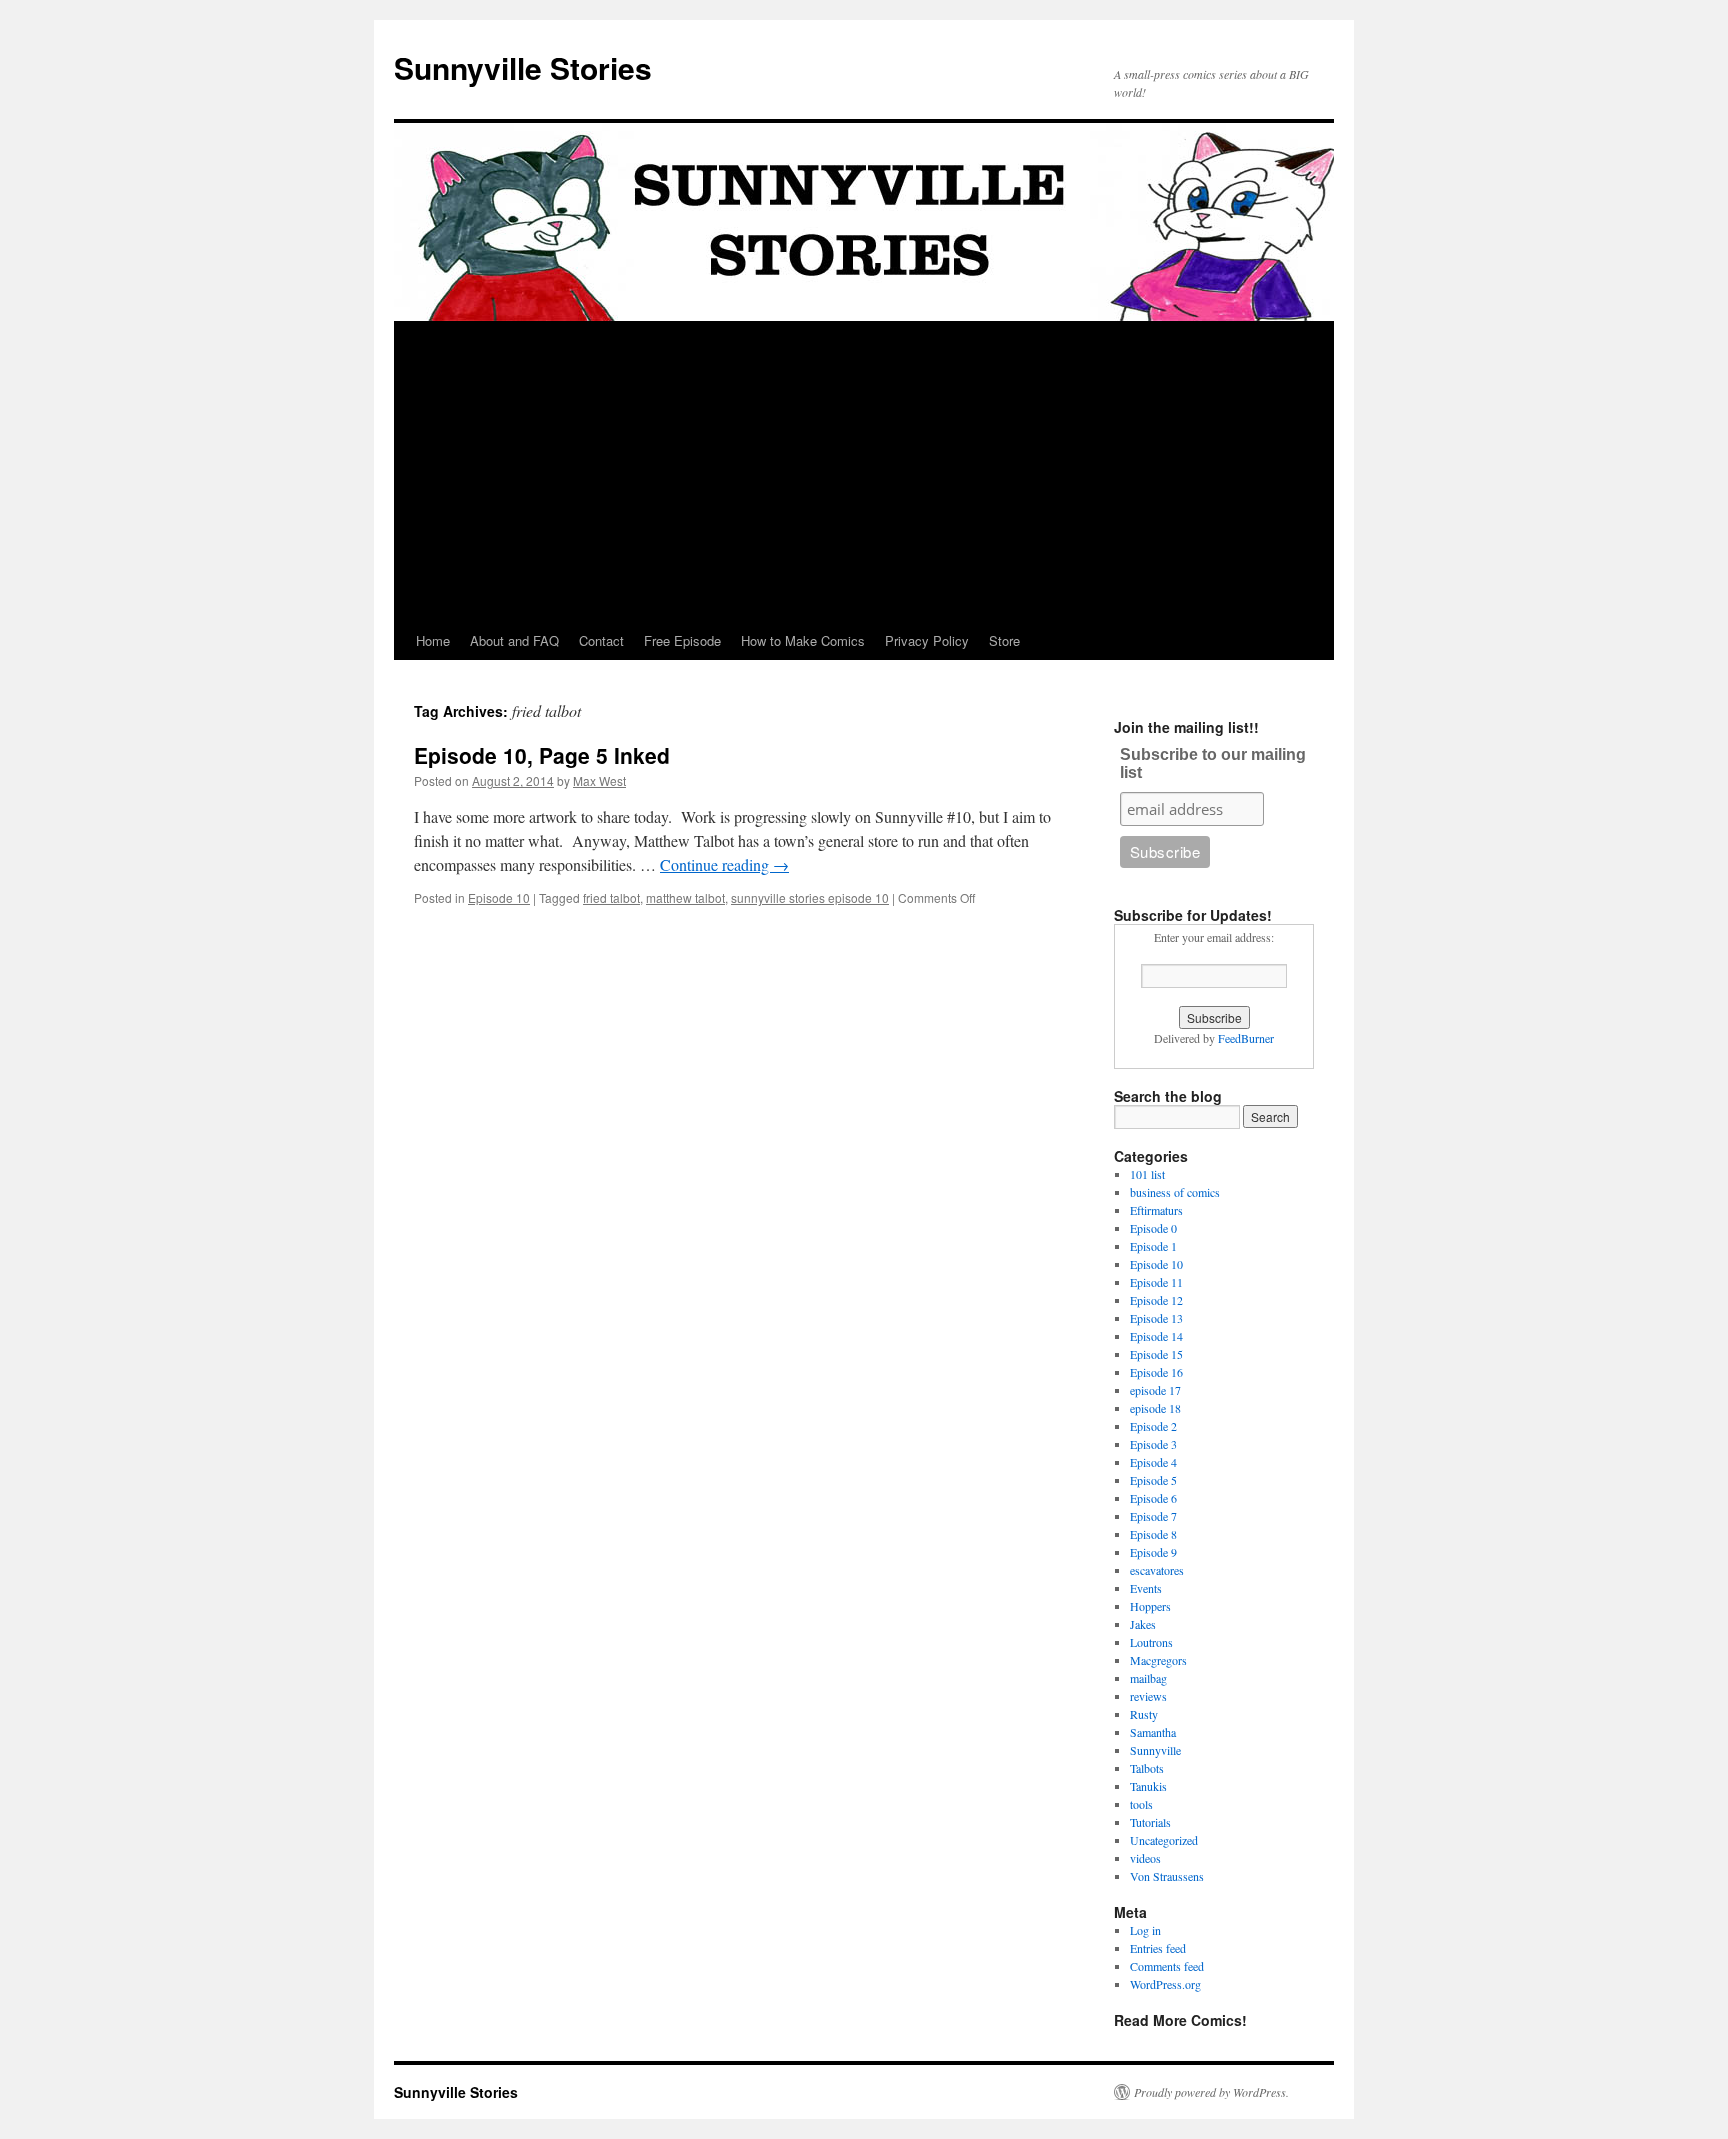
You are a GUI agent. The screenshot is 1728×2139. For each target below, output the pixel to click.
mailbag (1148, 1678)
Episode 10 (499, 897)
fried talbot (611, 897)
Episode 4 (1153, 1462)
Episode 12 (1156, 1300)
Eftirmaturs (1156, 1210)
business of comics (1175, 1192)
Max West (599, 780)
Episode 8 (1153, 1534)
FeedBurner (1246, 1038)
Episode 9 (1153, 1552)
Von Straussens (1167, 1876)
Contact (601, 640)
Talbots (1147, 1768)
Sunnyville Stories (523, 67)
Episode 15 (1156, 1354)
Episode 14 (1156, 1336)
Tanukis (1148, 1786)
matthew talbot (685, 897)
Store (1004, 640)
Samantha (1153, 1732)
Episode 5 (1153, 1480)
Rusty (1144, 1714)
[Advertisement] (864, 472)
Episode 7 (1153, 1516)
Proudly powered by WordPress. (1211, 2092)
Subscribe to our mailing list (1213, 763)
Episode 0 (1153, 1228)
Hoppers (1150, 1606)
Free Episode (682, 640)
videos (1145, 1858)
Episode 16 (1156, 1372)
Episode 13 (1156, 1318)
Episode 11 (1156, 1282)
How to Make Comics (803, 640)
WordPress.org (1165, 1984)
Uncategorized (1164, 1840)
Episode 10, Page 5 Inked (542, 755)
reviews (1148, 1696)
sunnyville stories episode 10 (810, 897)
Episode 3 (1153, 1444)
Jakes (1143, 1624)
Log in (1145, 1930)
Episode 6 (1153, 1498)
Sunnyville (1155, 1750)
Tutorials (1150, 1822)
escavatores (1157, 1570)
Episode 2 (1153, 1426)
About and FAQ (514, 640)
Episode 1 (1153, 1246)
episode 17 (1155, 1390)
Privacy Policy (927, 640)
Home (433, 640)
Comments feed (1167, 1966)
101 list (1147, 1174)
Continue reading (724, 864)
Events (1146, 1588)
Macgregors (1158, 1660)
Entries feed (1158, 1948)
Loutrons (1151, 1642)
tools (1141, 1804)
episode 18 (1155, 1408)
